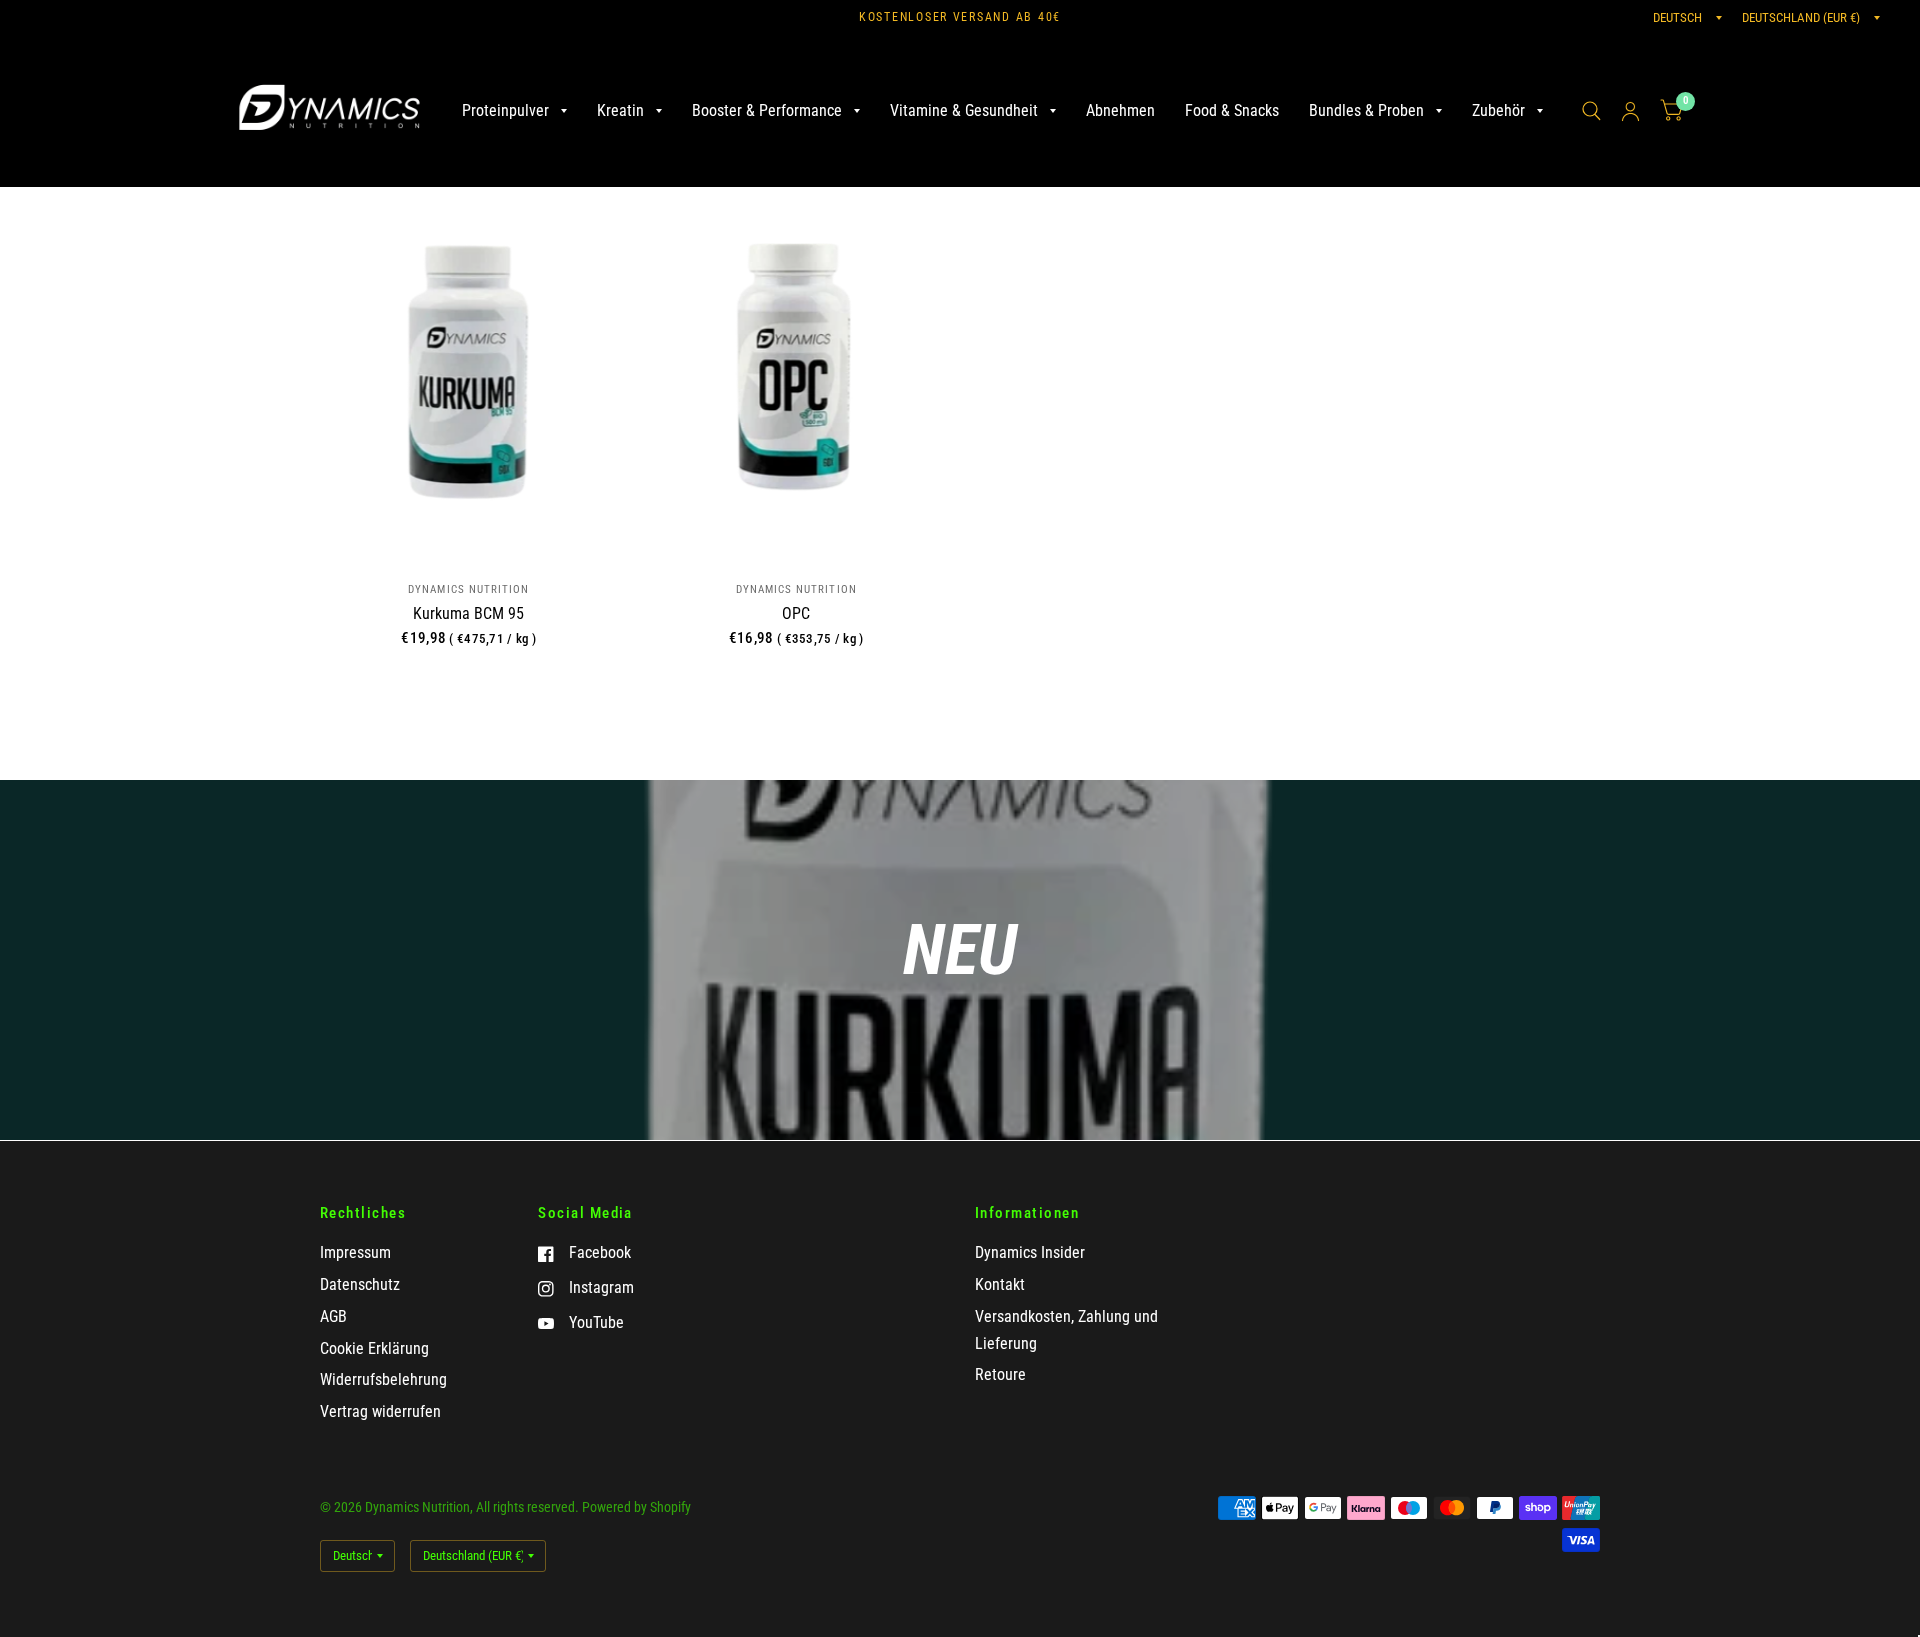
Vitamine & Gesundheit (964, 110)
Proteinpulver (505, 110)
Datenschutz (360, 1284)
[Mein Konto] (1630, 111)
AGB (333, 1316)
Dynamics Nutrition (468, 589)
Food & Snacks (1232, 110)
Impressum (355, 1252)
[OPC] (796, 371)
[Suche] (1591, 111)
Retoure (1000, 1374)
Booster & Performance (767, 110)
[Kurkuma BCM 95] (469, 371)
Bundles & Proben (1366, 110)
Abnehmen (1120, 110)
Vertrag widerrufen (380, 1411)
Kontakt (1000, 1284)
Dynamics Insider (1030, 1252)
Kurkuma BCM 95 (468, 613)
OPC (796, 613)
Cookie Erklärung (374, 1348)
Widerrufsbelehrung (383, 1379)
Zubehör (1498, 110)
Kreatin (620, 110)
